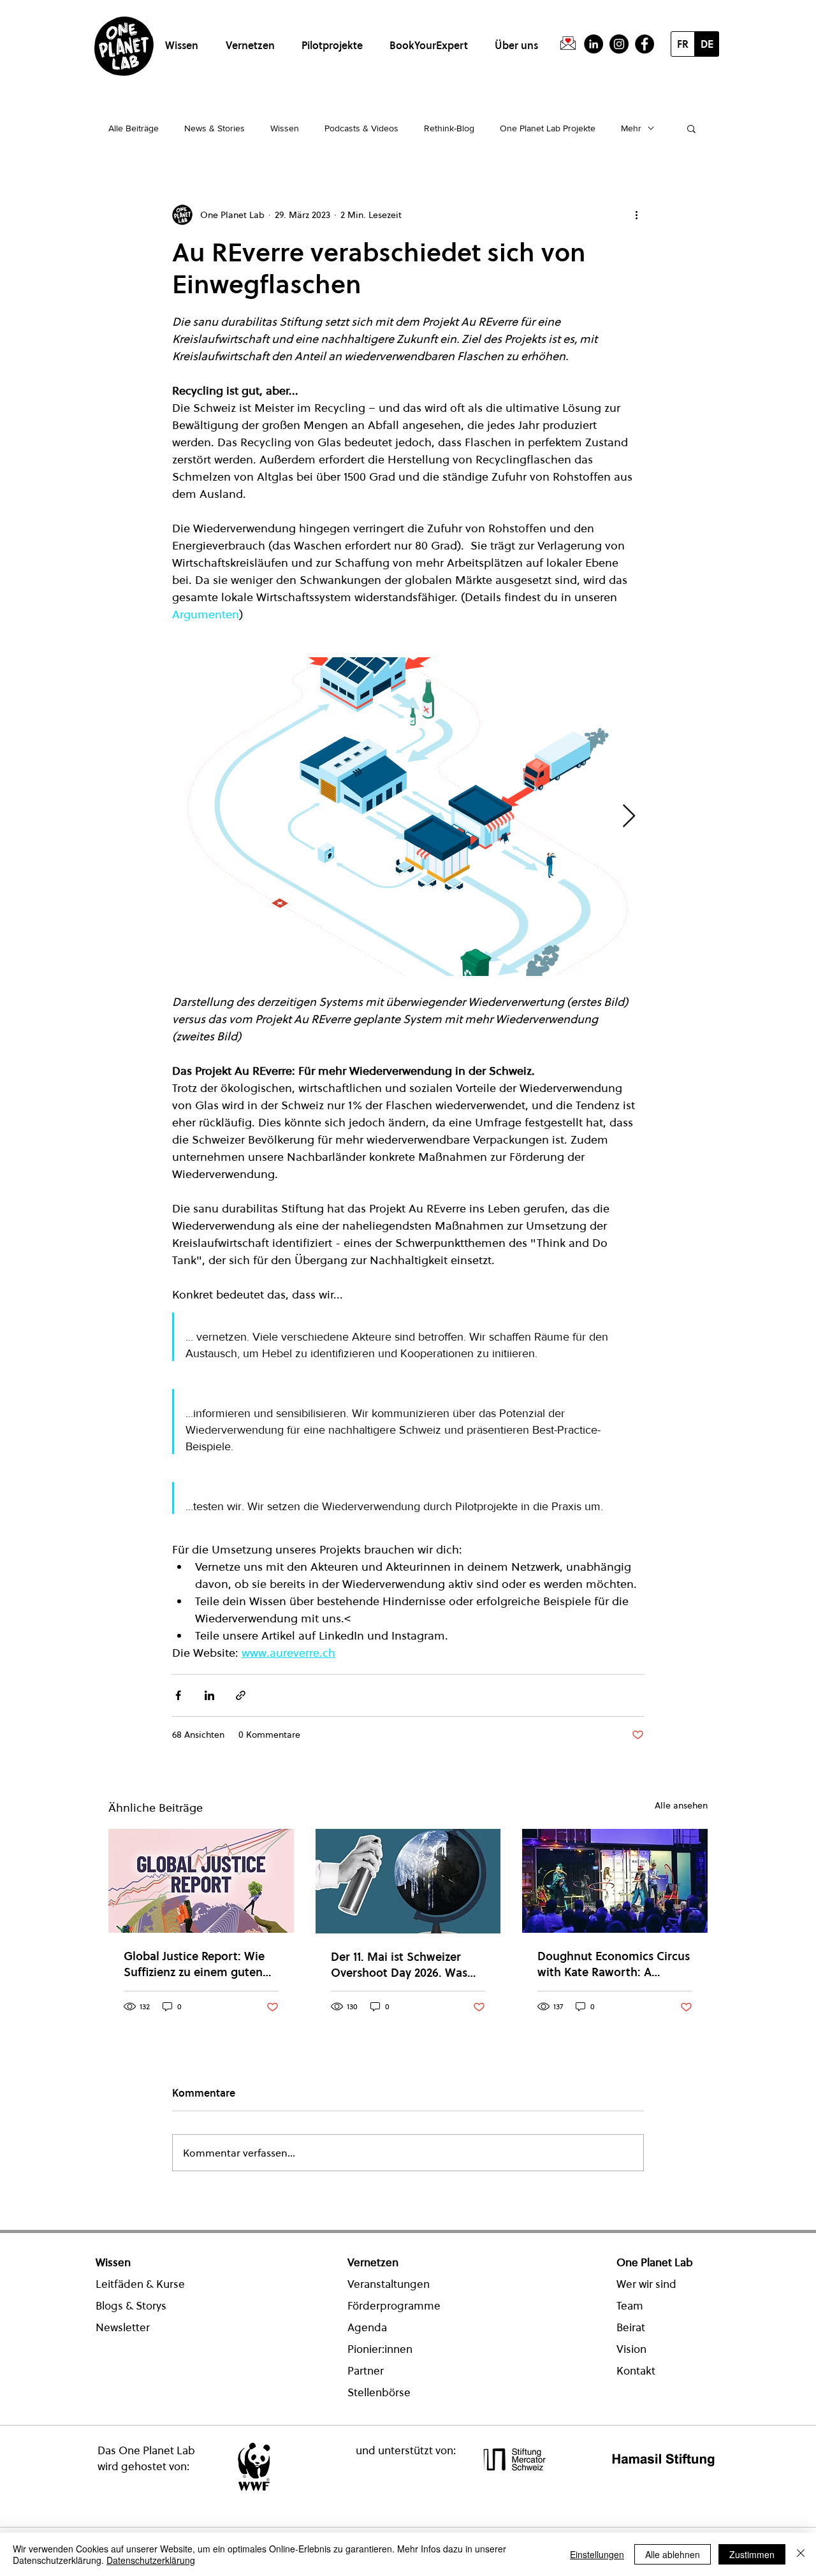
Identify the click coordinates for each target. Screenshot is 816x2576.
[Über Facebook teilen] (178, 1695)
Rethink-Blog (449, 128)
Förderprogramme (394, 2306)
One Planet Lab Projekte (548, 128)
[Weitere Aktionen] (636, 215)
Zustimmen (752, 2554)
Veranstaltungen (389, 2284)
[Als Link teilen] (241, 1695)
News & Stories (215, 128)
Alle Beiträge (134, 128)
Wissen (285, 128)
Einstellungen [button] (597, 2554)
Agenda (367, 2327)
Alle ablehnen (673, 2554)
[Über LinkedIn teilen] (209, 1695)
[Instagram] (619, 44)
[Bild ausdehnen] (408, 817)
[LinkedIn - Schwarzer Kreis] (594, 44)
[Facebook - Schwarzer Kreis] (645, 44)
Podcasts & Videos (361, 128)
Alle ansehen (681, 1805)
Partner (366, 2371)
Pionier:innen (380, 2349)
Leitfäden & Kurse (140, 2284)
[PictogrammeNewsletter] (568, 44)
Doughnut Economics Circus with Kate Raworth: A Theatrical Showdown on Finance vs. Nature (614, 1964)
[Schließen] (801, 2554)
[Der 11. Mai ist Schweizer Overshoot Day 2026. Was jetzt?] (408, 1881)
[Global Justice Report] (201, 1881)
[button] (184, 40)
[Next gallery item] (629, 817)
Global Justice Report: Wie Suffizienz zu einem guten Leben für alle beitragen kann (194, 1964)
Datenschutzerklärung (151, 2560)
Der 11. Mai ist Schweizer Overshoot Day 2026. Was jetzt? (399, 1965)
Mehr (631, 128)
